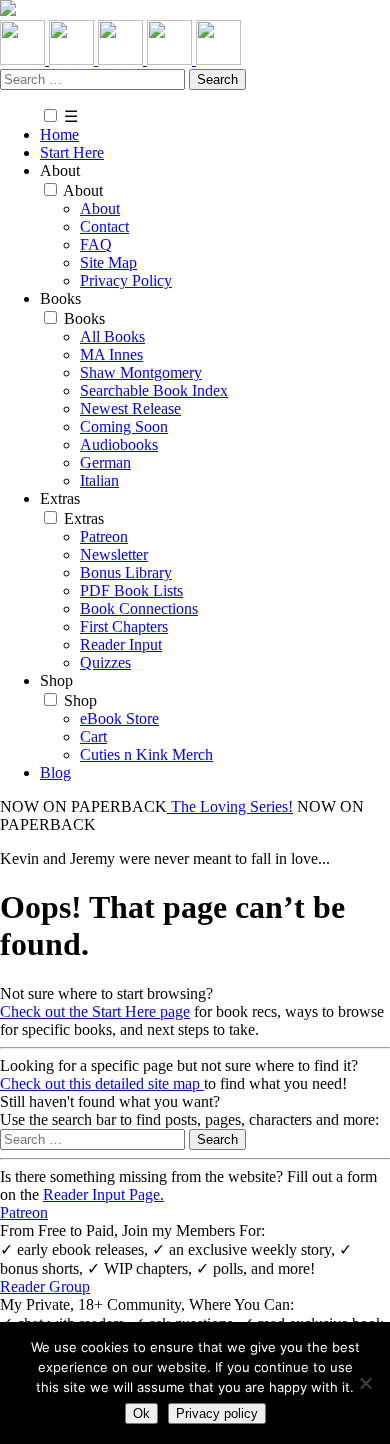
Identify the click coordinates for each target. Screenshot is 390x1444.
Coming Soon (124, 426)
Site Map (108, 262)
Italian (99, 480)
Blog (55, 772)
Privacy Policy (126, 280)
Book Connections (139, 608)
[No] (365, 1383)
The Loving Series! (230, 806)
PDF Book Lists (131, 590)
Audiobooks (119, 444)
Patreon (104, 536)
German (105, 462)
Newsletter (114, 554)
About (83, 190)
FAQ (96, 244)
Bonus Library (126, 572)
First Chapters (124, 626)
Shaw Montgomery (141, 372)
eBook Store (119, 718)
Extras (84, 518)
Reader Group (45, 1286)
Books (84, 318)
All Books (112, 336)
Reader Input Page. (103, 1194)
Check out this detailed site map (102, 1083)
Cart (93, 736)
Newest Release (130, 408)
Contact (104, 226)
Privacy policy (217, 1413)
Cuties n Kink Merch (146, 754)
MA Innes (111, 354)
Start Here (72, 152)
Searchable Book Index (154, 390)
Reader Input (121, 644)
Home (59, 134)
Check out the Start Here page (95, 1011)
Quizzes (105, 662)
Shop (80, 700)
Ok (141, 1413)
